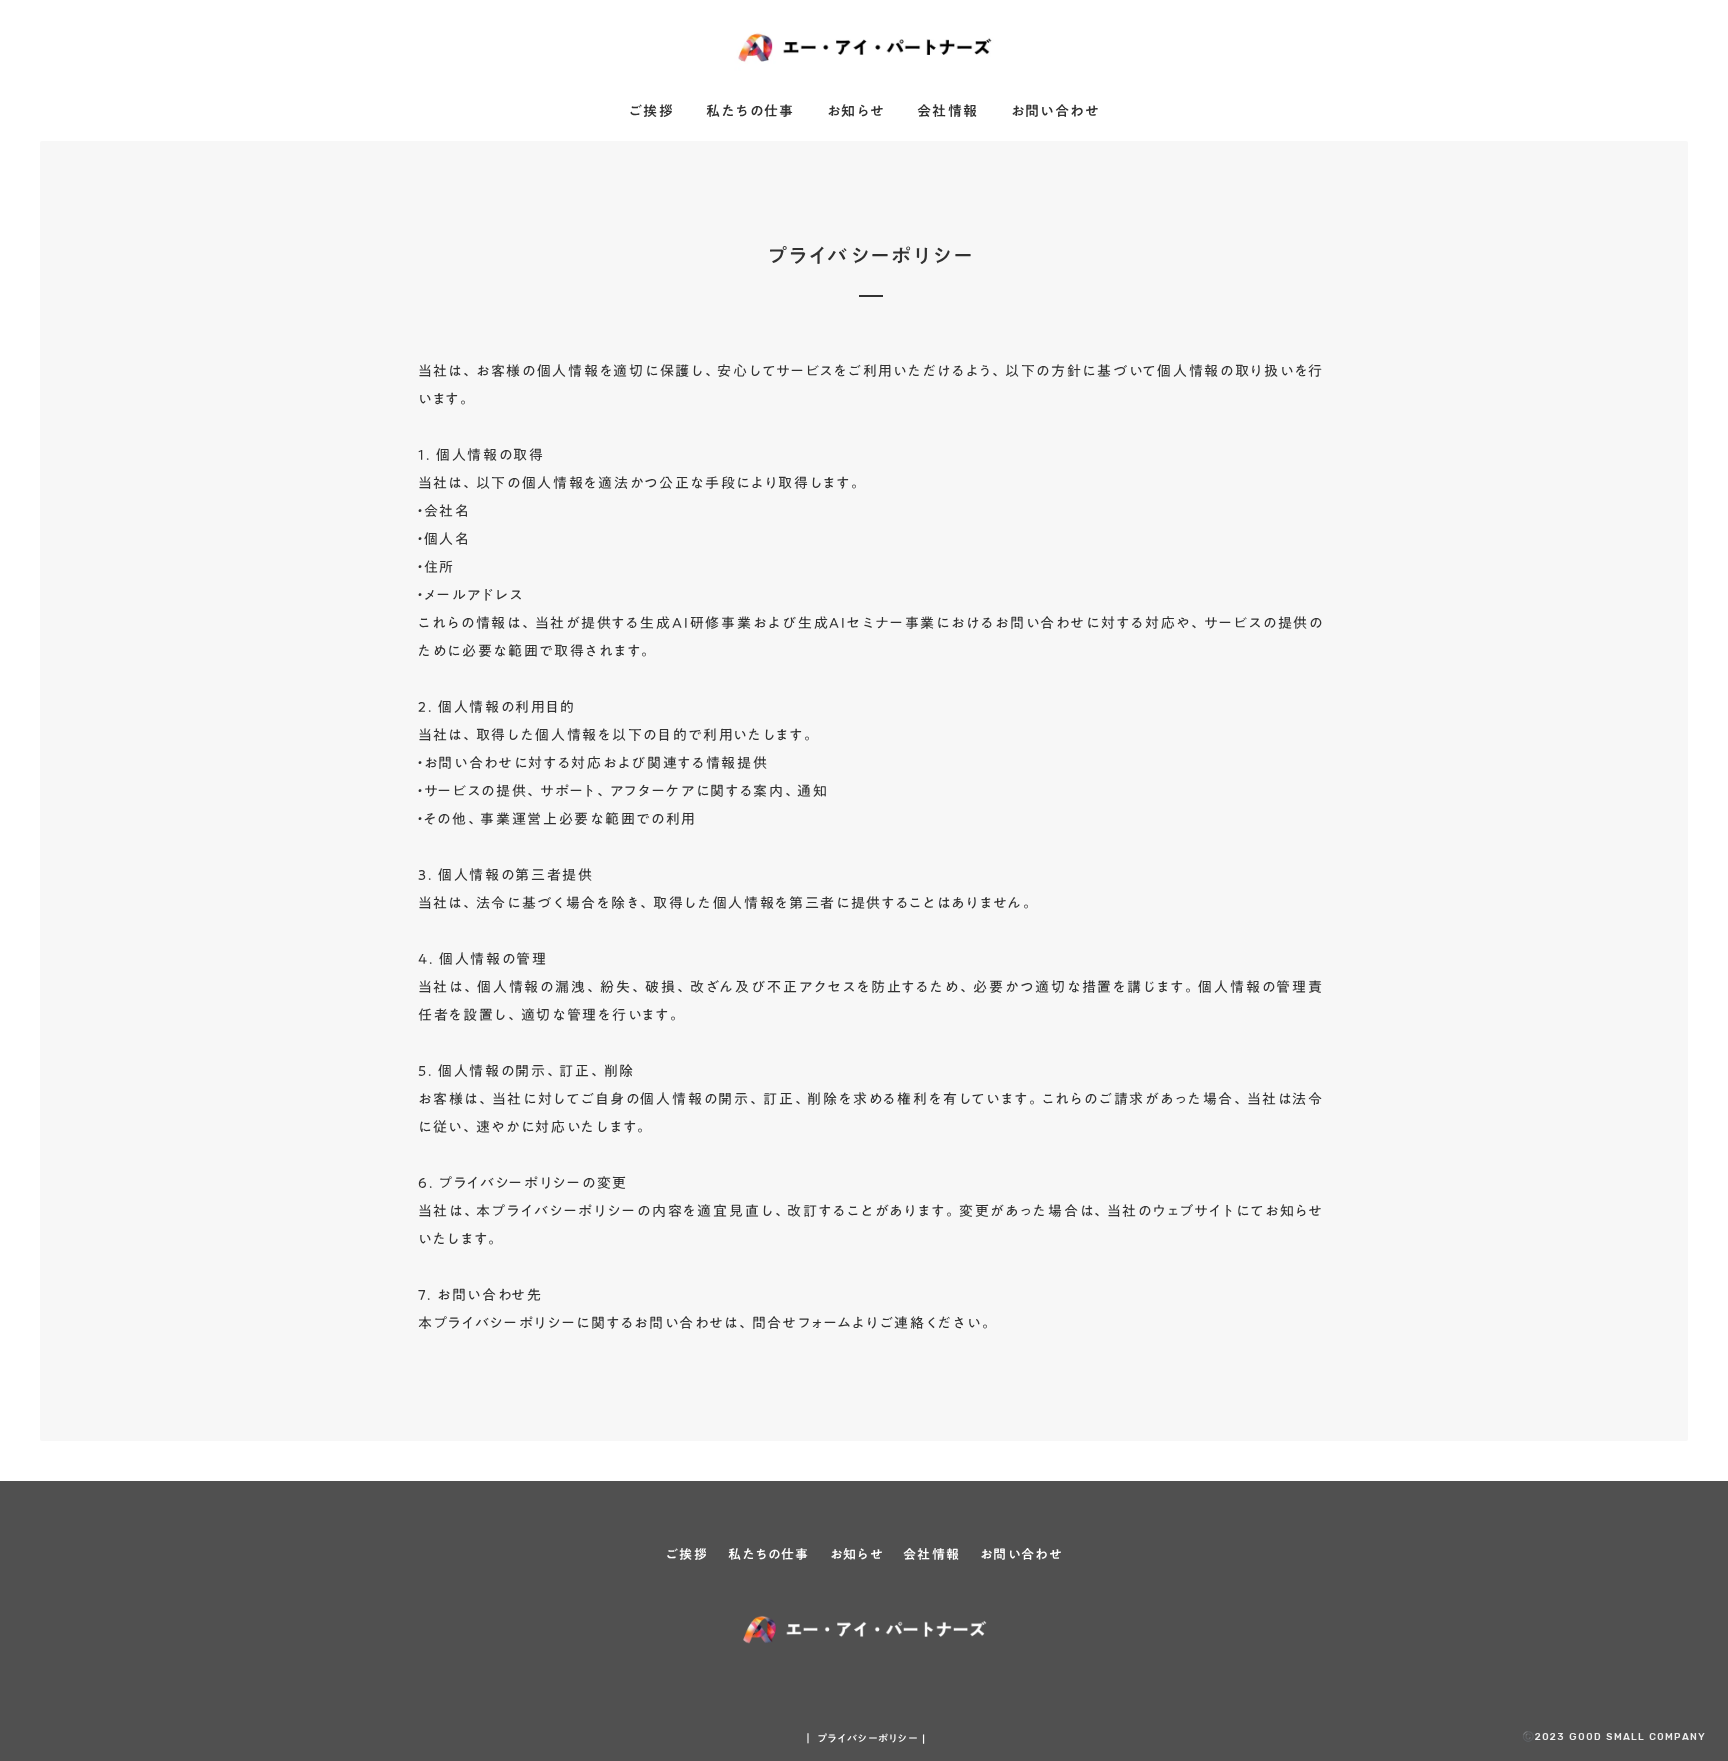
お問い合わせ (1055, 112)
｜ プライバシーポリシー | (864, 1738)
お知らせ (856, 112)
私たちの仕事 (750, 112)
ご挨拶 (651, 112)
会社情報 (948, 112)
